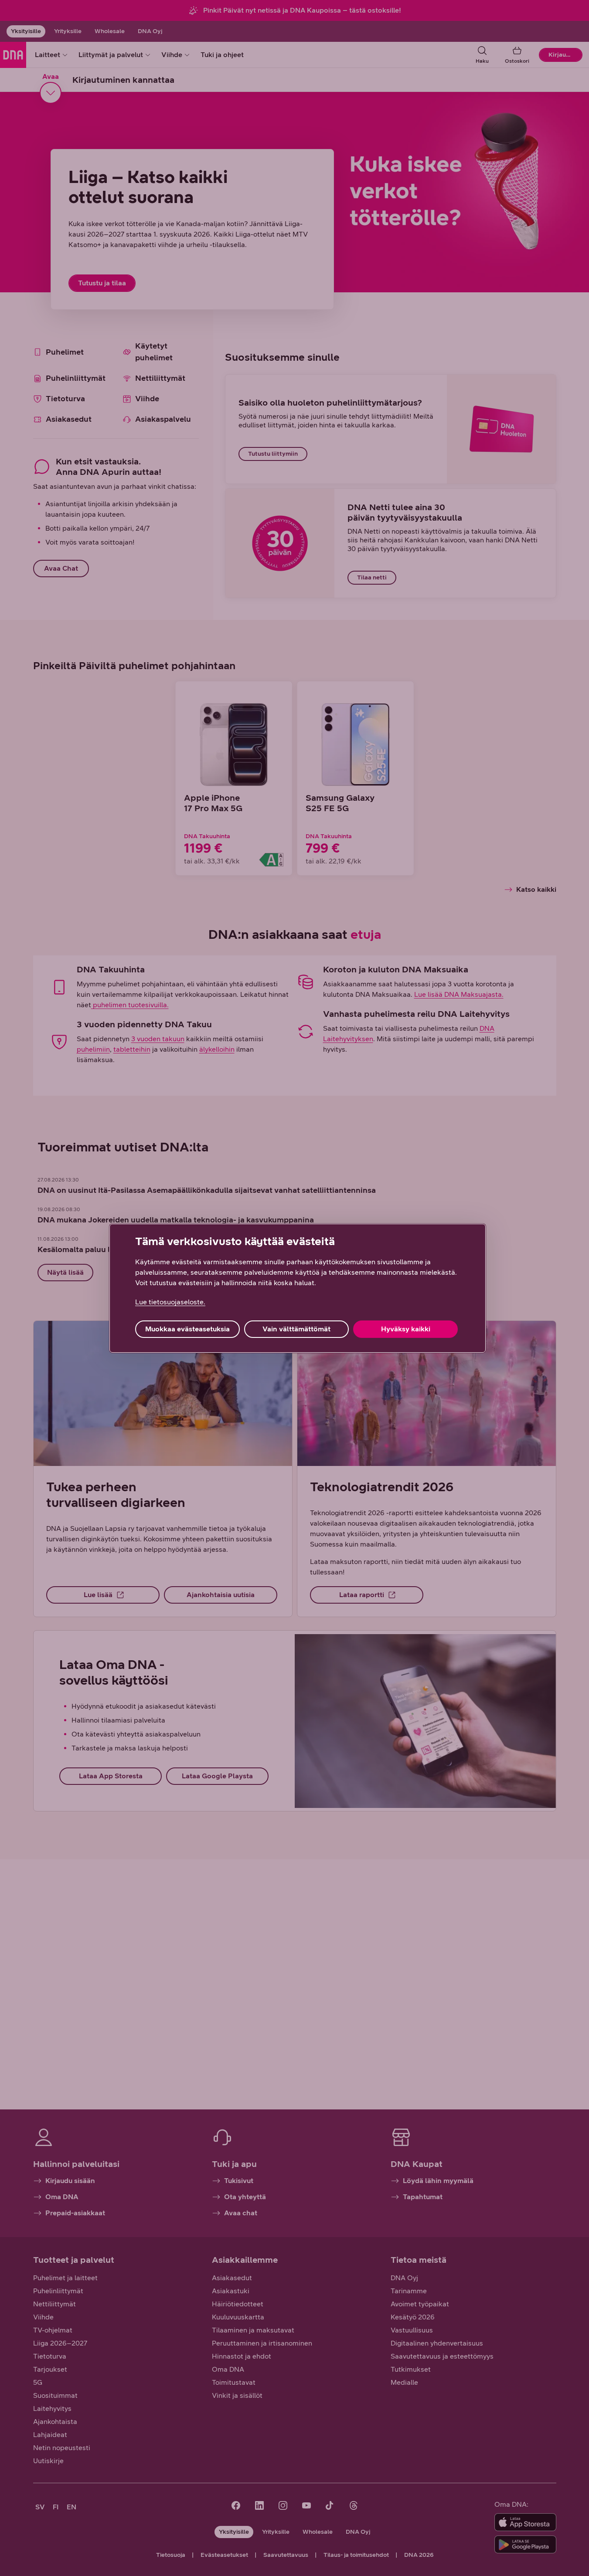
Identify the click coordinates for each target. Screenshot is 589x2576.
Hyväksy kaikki (406, 1329)
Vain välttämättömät (296, 1329)
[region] (298, 1288)
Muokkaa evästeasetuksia (187, 1329)
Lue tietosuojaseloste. (170, 1302)
